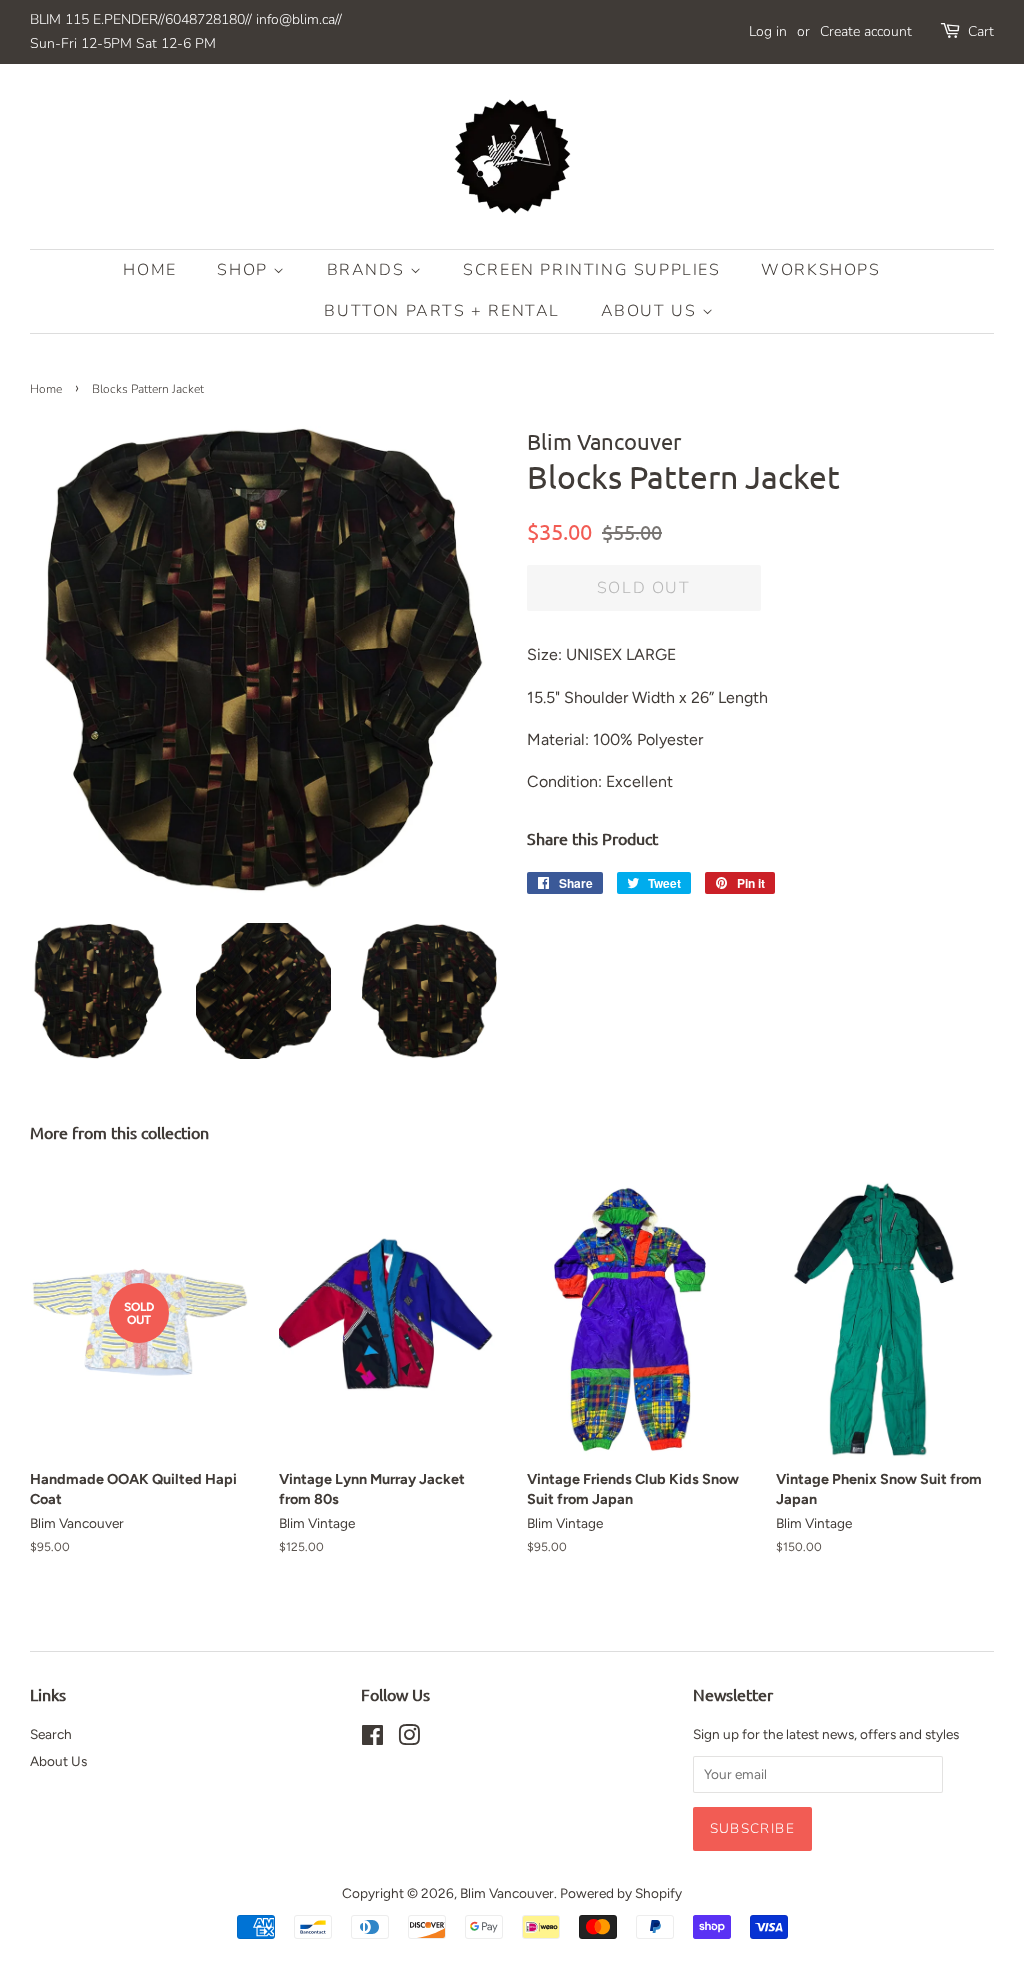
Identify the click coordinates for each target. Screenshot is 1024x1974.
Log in (768, 31)
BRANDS (368, 270)
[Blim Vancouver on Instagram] (409, 1739)
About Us (651, 311)
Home (149, 270)
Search (51, 1734)
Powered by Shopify (621, 1893)
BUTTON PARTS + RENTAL (442, 311)
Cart (981, 31)
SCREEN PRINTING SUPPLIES (591, 270)
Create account (866, 31)
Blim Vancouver (507, 1893)
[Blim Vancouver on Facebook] (372, 1739)
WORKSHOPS (820, 270)
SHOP (245, 270)
